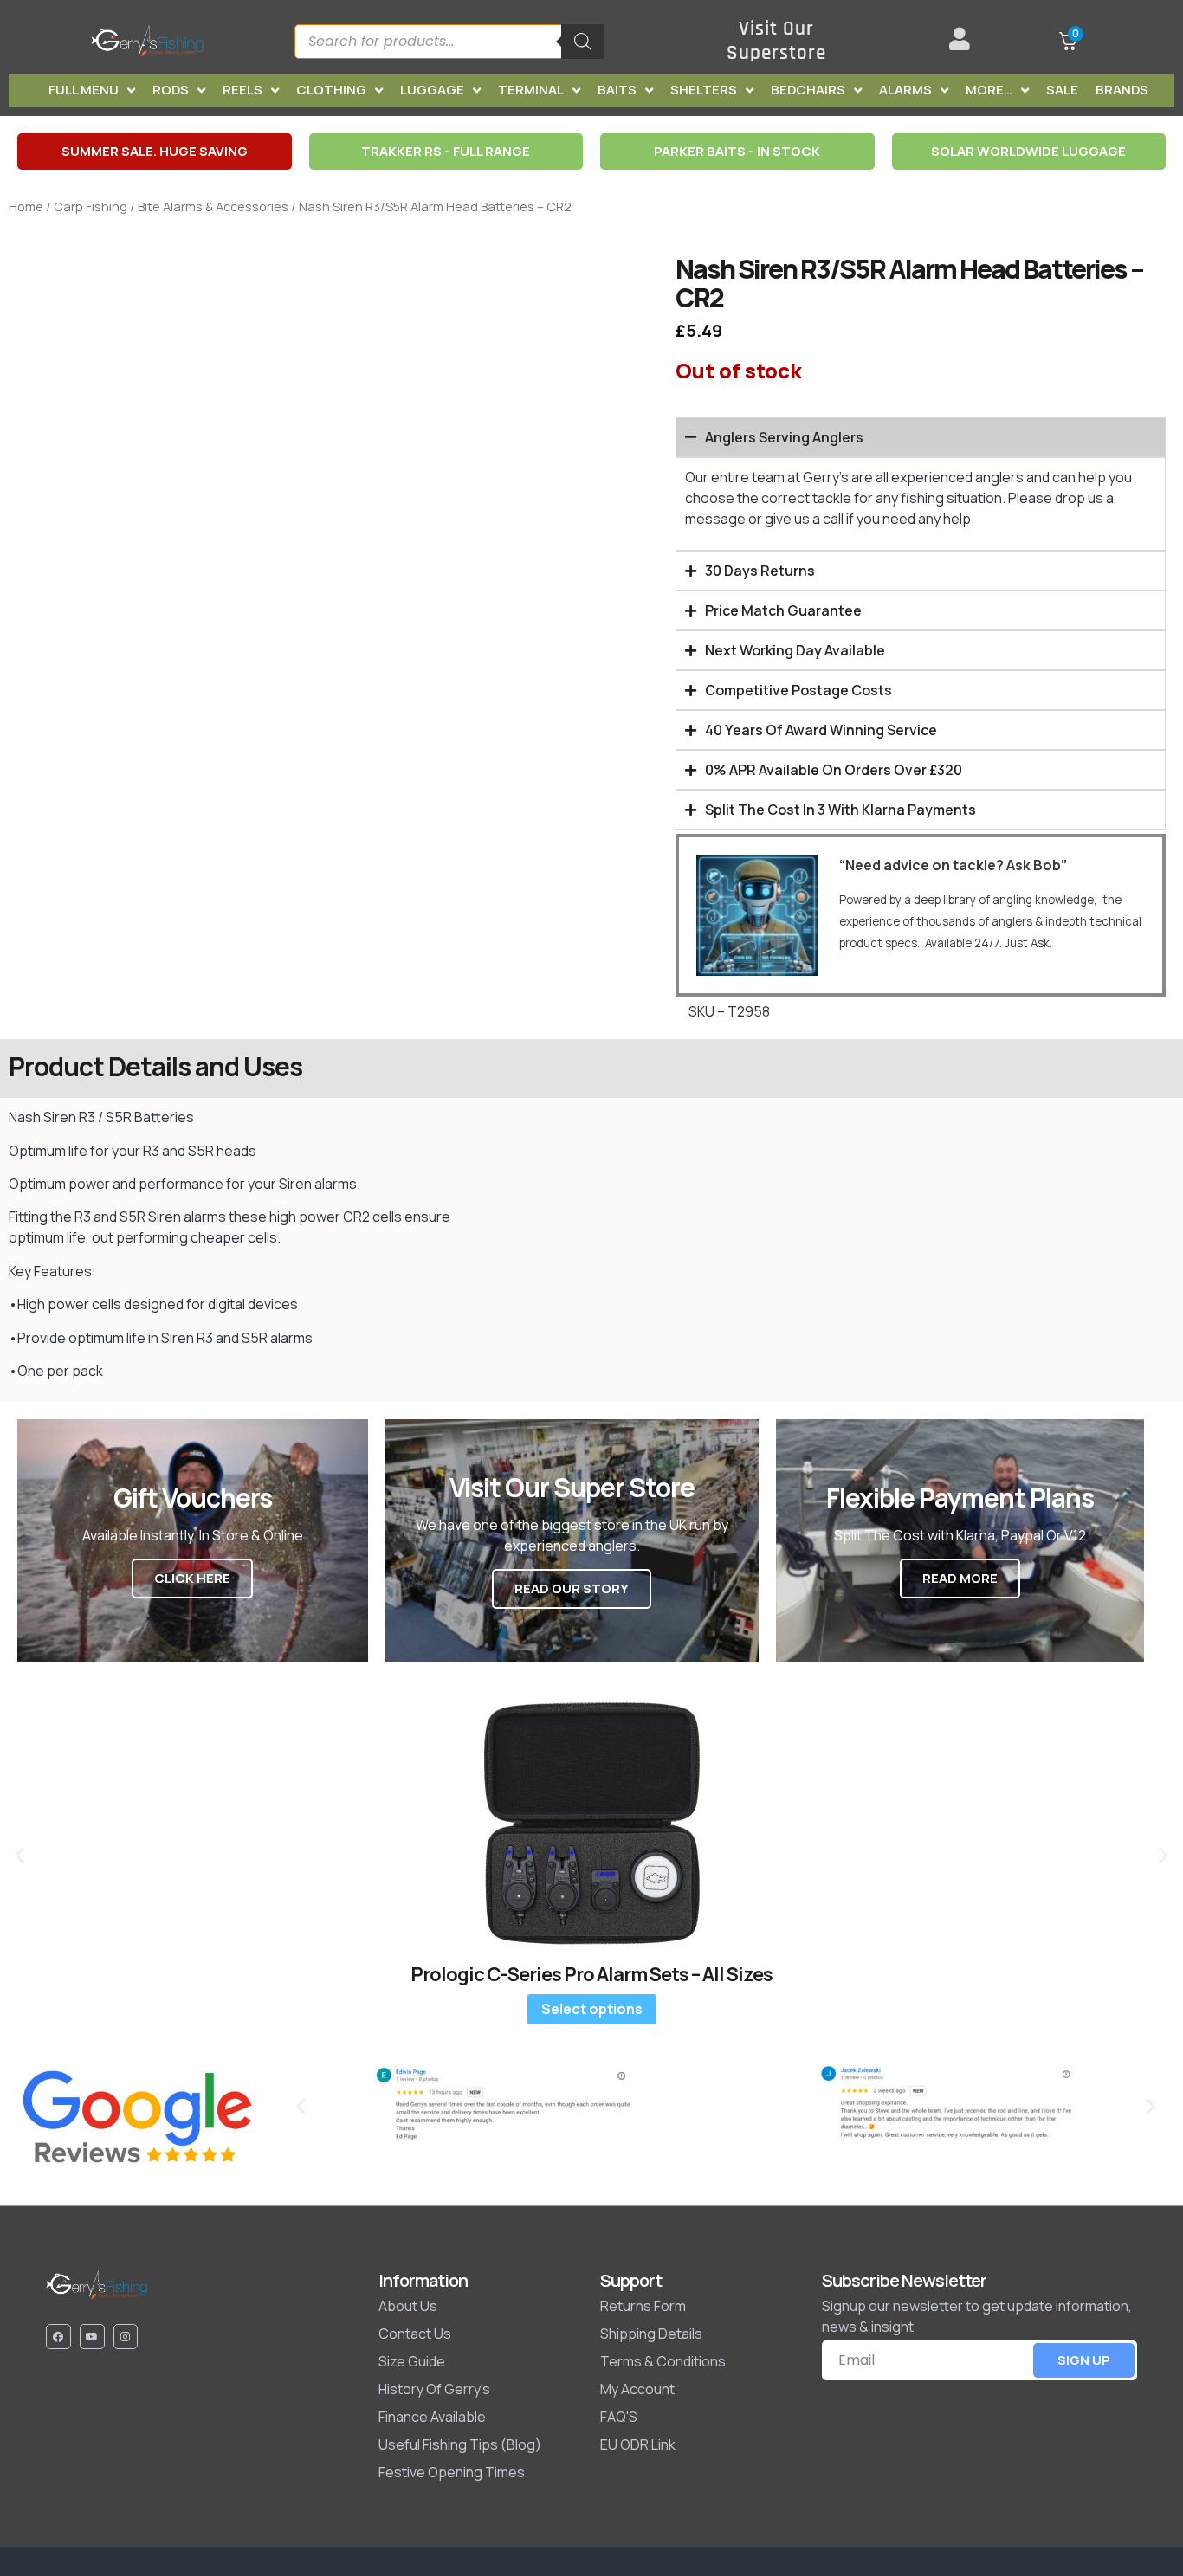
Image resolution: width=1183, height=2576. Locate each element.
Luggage (432, 90)
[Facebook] (58, 2337)
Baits (617, 90)
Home (26, 206)
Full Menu (84, 90)
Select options (592, 2009)
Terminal (531, 90)
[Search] (583, 42)
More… (989, 90)
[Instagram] (126, 2337)
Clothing (331, 90)
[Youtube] (92, 2337)
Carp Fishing (91, 206)
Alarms (905, 90)
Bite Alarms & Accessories (213, 206)
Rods (171, 90)
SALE (1062, 90)
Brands (1122, 90)
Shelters (704, 90)
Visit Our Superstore (776, 41)
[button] (19, 1854)
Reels (242, 90)
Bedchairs (808, 90)
